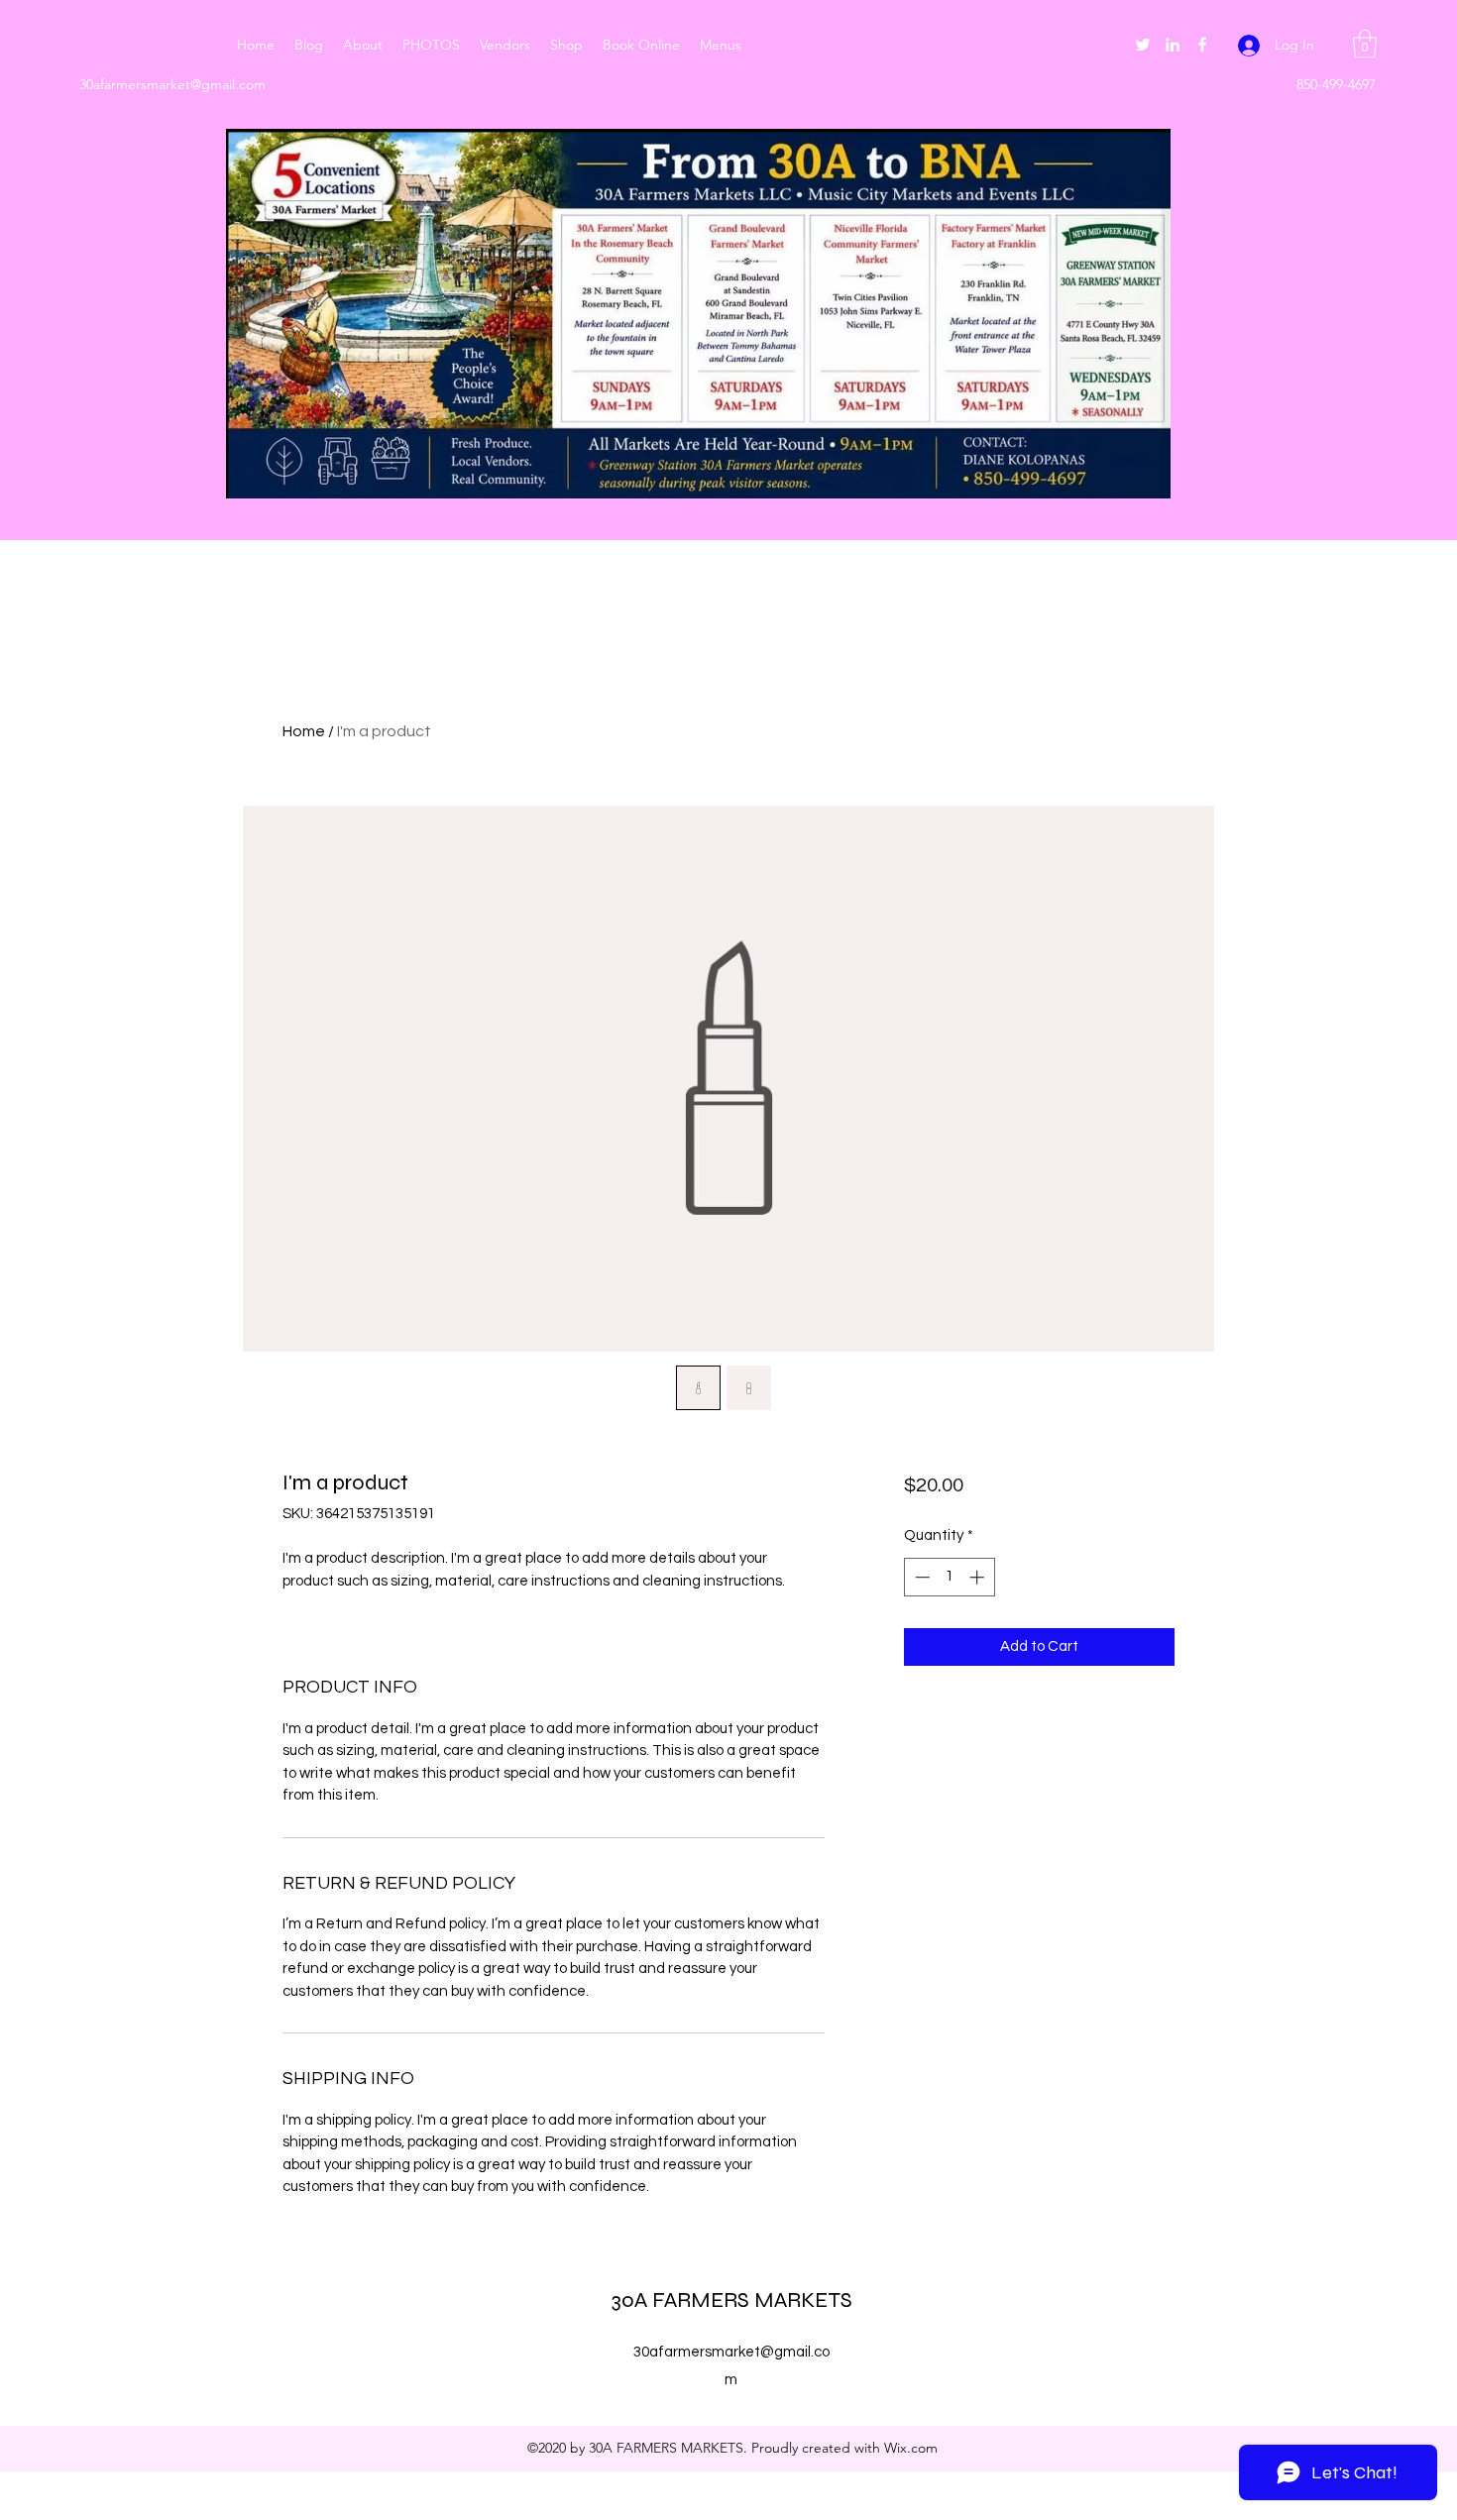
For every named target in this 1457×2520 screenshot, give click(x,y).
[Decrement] (920, 1577)
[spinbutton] (949, 1577)
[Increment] (979, 1577)
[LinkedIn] (1173, 45)
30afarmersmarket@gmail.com (172, 84)
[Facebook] (1202, 45)
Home (304, 731)
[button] (1365, 44)
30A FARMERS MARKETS (732, 2300)
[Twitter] (1143, 45)
